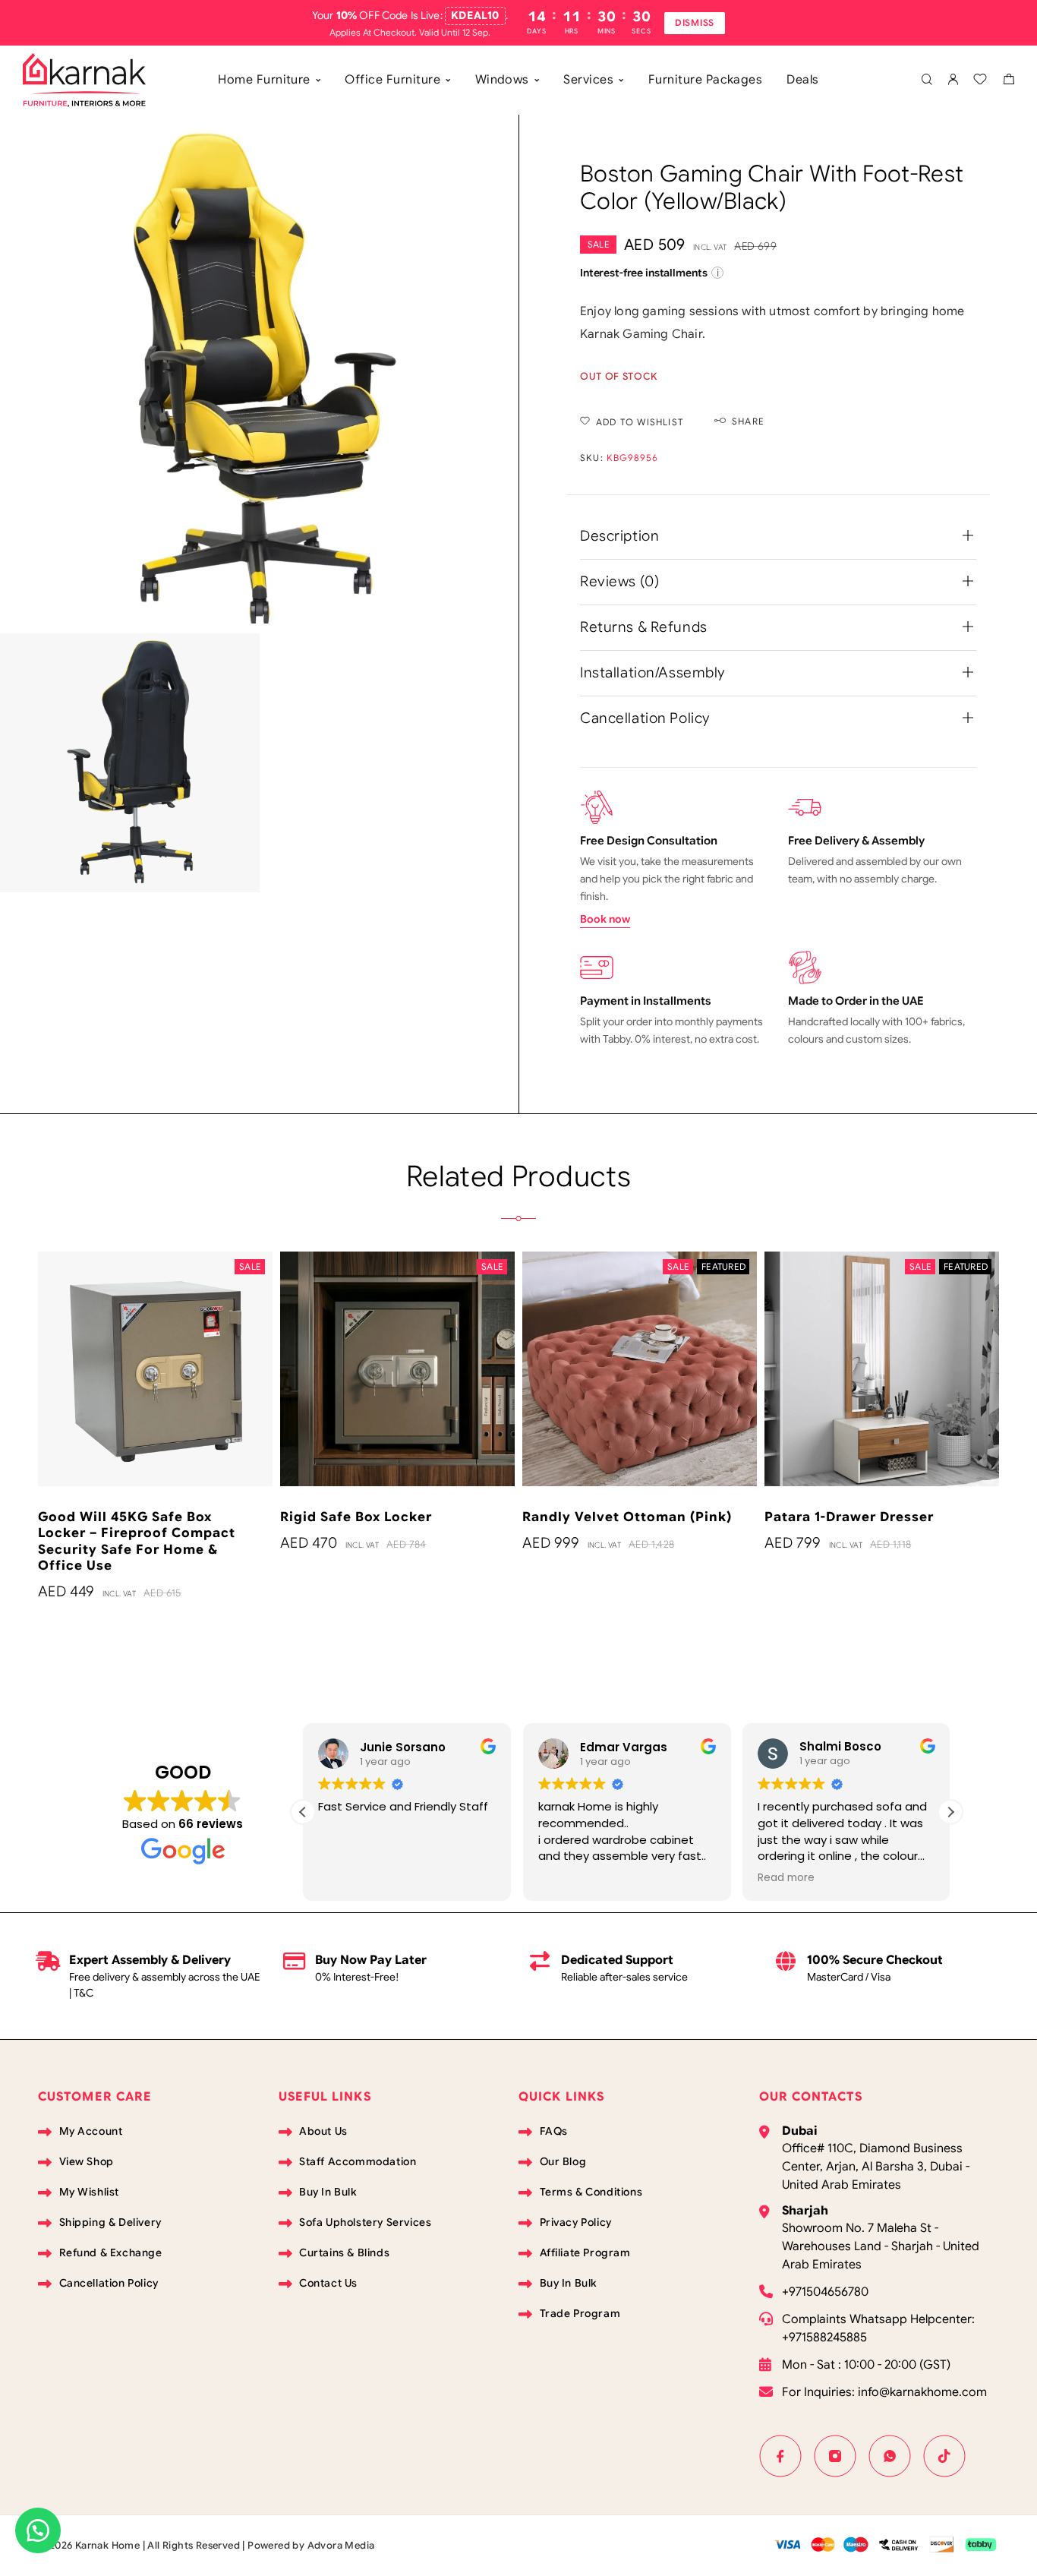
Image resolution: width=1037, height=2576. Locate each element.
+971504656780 (825, 2292)
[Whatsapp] (890, 2456)
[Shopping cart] (1009, 81)
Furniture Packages (706, 80)
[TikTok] (944, 2456)
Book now (605, 919)
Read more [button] (577, 1878)
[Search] (927, 80)
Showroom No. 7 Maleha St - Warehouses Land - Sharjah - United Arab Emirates (881, 2246)
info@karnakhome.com (922, 2392)
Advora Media (341, 2545)
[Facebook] (780, 2456)
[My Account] (953, 80)
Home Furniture (264, 80)
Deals (802, 80)
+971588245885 (824, 2338)
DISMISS (695, 22)
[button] (950, 1812)
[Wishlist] (980, 81)
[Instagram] (835, 2456)
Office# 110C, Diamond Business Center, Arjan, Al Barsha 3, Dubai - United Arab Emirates (876, 2167)
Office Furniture (392, 80)
